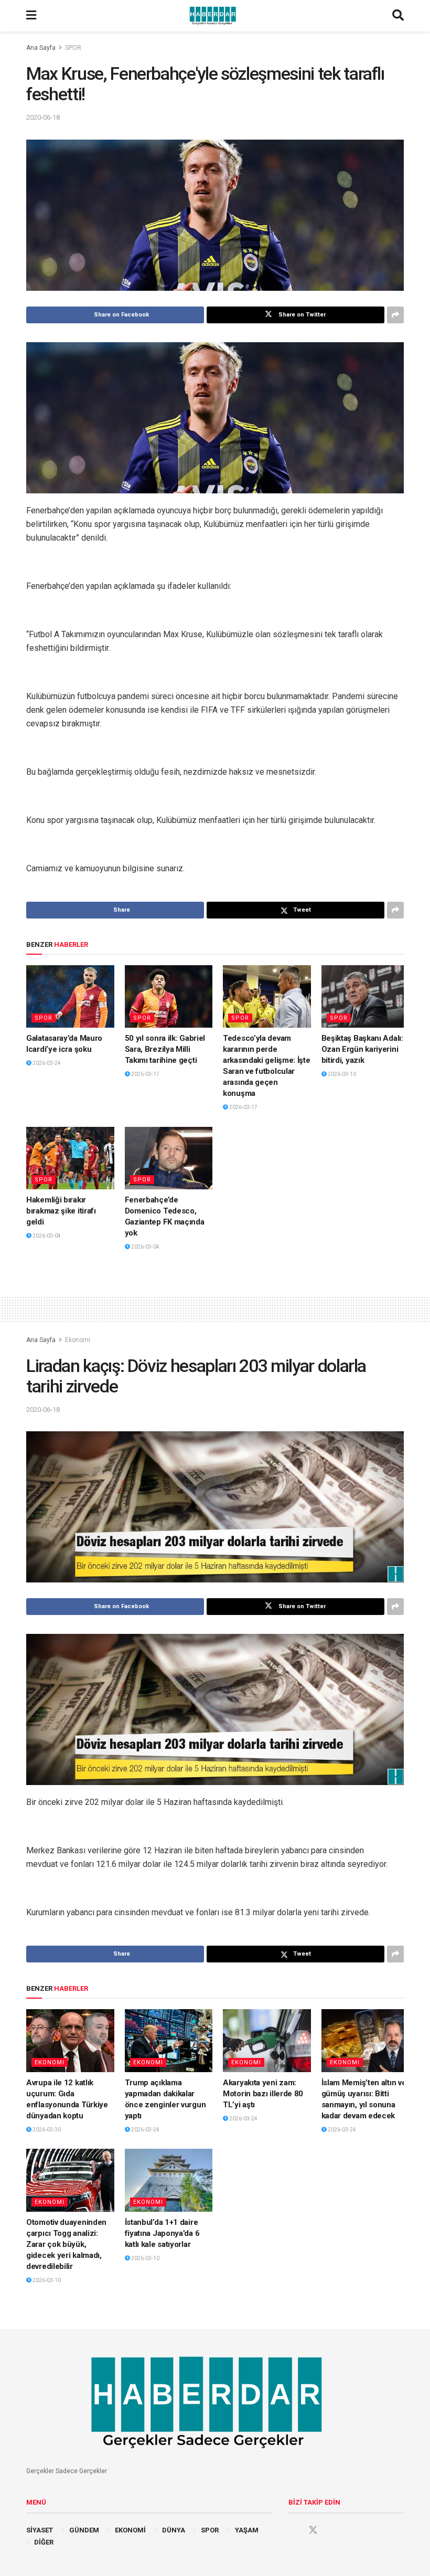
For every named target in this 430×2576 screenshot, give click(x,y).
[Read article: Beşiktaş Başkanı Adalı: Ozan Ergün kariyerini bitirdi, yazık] (365, 997)
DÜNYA (174, 2530)
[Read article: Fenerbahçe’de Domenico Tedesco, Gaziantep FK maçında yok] (169, 1158)
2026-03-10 (341, 1074)
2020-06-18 (43, 117)
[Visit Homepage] (214, 16)
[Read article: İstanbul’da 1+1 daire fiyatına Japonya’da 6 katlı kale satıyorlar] (169, 2180)
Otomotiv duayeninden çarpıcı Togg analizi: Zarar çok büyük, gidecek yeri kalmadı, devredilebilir (66, 2244)
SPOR (73, 48)
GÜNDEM (84, 2530)
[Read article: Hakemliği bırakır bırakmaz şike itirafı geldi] (70, 1158)
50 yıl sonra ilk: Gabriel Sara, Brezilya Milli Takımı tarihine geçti (165, 1049)
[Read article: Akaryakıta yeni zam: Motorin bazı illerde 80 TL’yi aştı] (267, 2041)
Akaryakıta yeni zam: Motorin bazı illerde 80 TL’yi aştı (263, 2094)
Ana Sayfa (41, 48)
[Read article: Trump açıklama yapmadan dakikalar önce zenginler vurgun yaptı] (169, 2041)
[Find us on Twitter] (313, 2530)
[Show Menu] (31, 16)
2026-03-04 (46, 1236)
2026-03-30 (46, 2130)
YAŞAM (247, 2530)
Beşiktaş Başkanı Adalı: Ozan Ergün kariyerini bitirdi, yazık (362, 1049)
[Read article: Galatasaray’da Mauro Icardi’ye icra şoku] (70, 997)
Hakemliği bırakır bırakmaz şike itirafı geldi (61, 1211)
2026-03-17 (145, 1074)
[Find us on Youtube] (333, 2530)
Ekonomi (78, 1340)
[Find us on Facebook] (293, 2530)
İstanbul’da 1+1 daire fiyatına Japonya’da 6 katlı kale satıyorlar (162, 2233)
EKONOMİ (130, 2530)
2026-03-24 (46, 1063)
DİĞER (44, 2542)
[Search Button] (398, 16)
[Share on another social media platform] (395, 315)
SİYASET (40, 2530)
